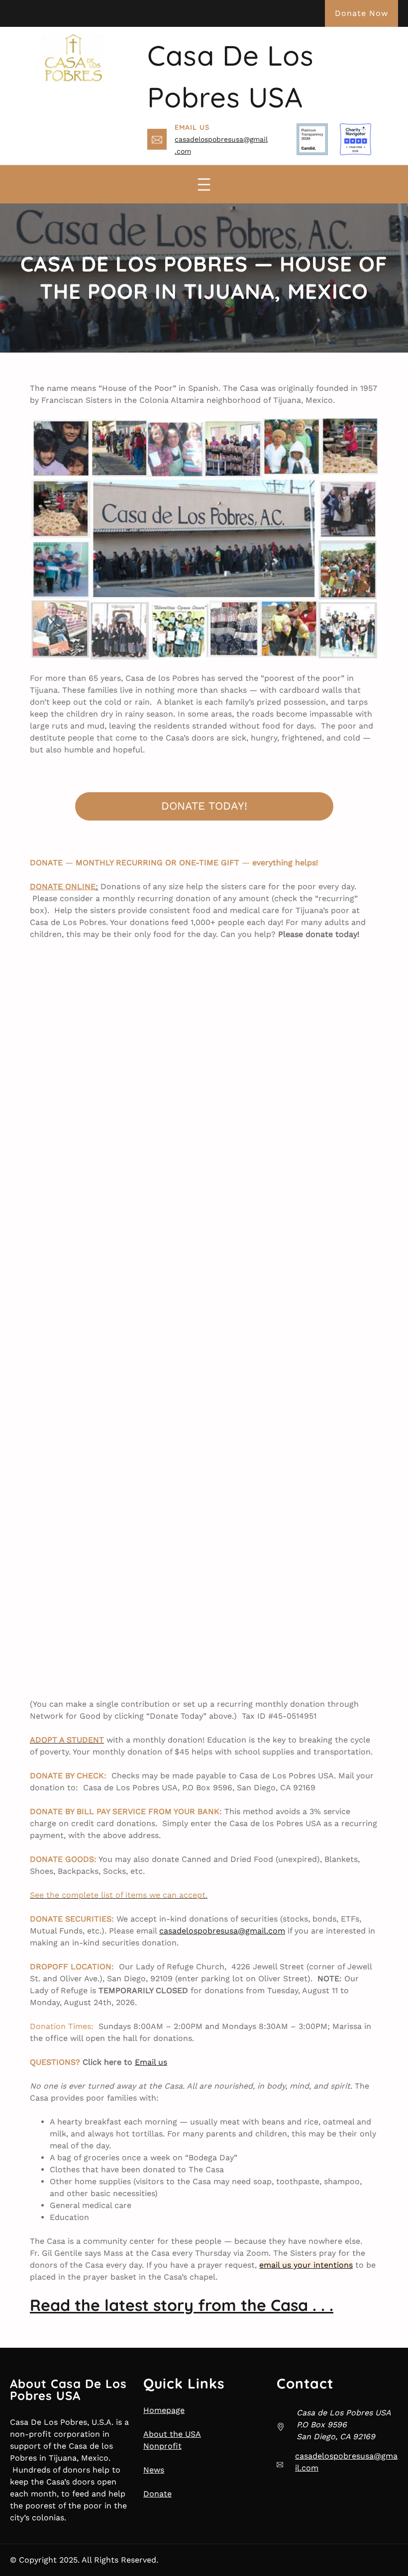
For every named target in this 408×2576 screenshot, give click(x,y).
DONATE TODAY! (204, 806)
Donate (157, 2494)
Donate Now (361, 13)
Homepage (164, 2410)
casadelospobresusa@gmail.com (222, 1931)
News (154, 2470)
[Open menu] (204, 184)
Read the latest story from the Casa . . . (182, 2305)
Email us (151, 2062)
